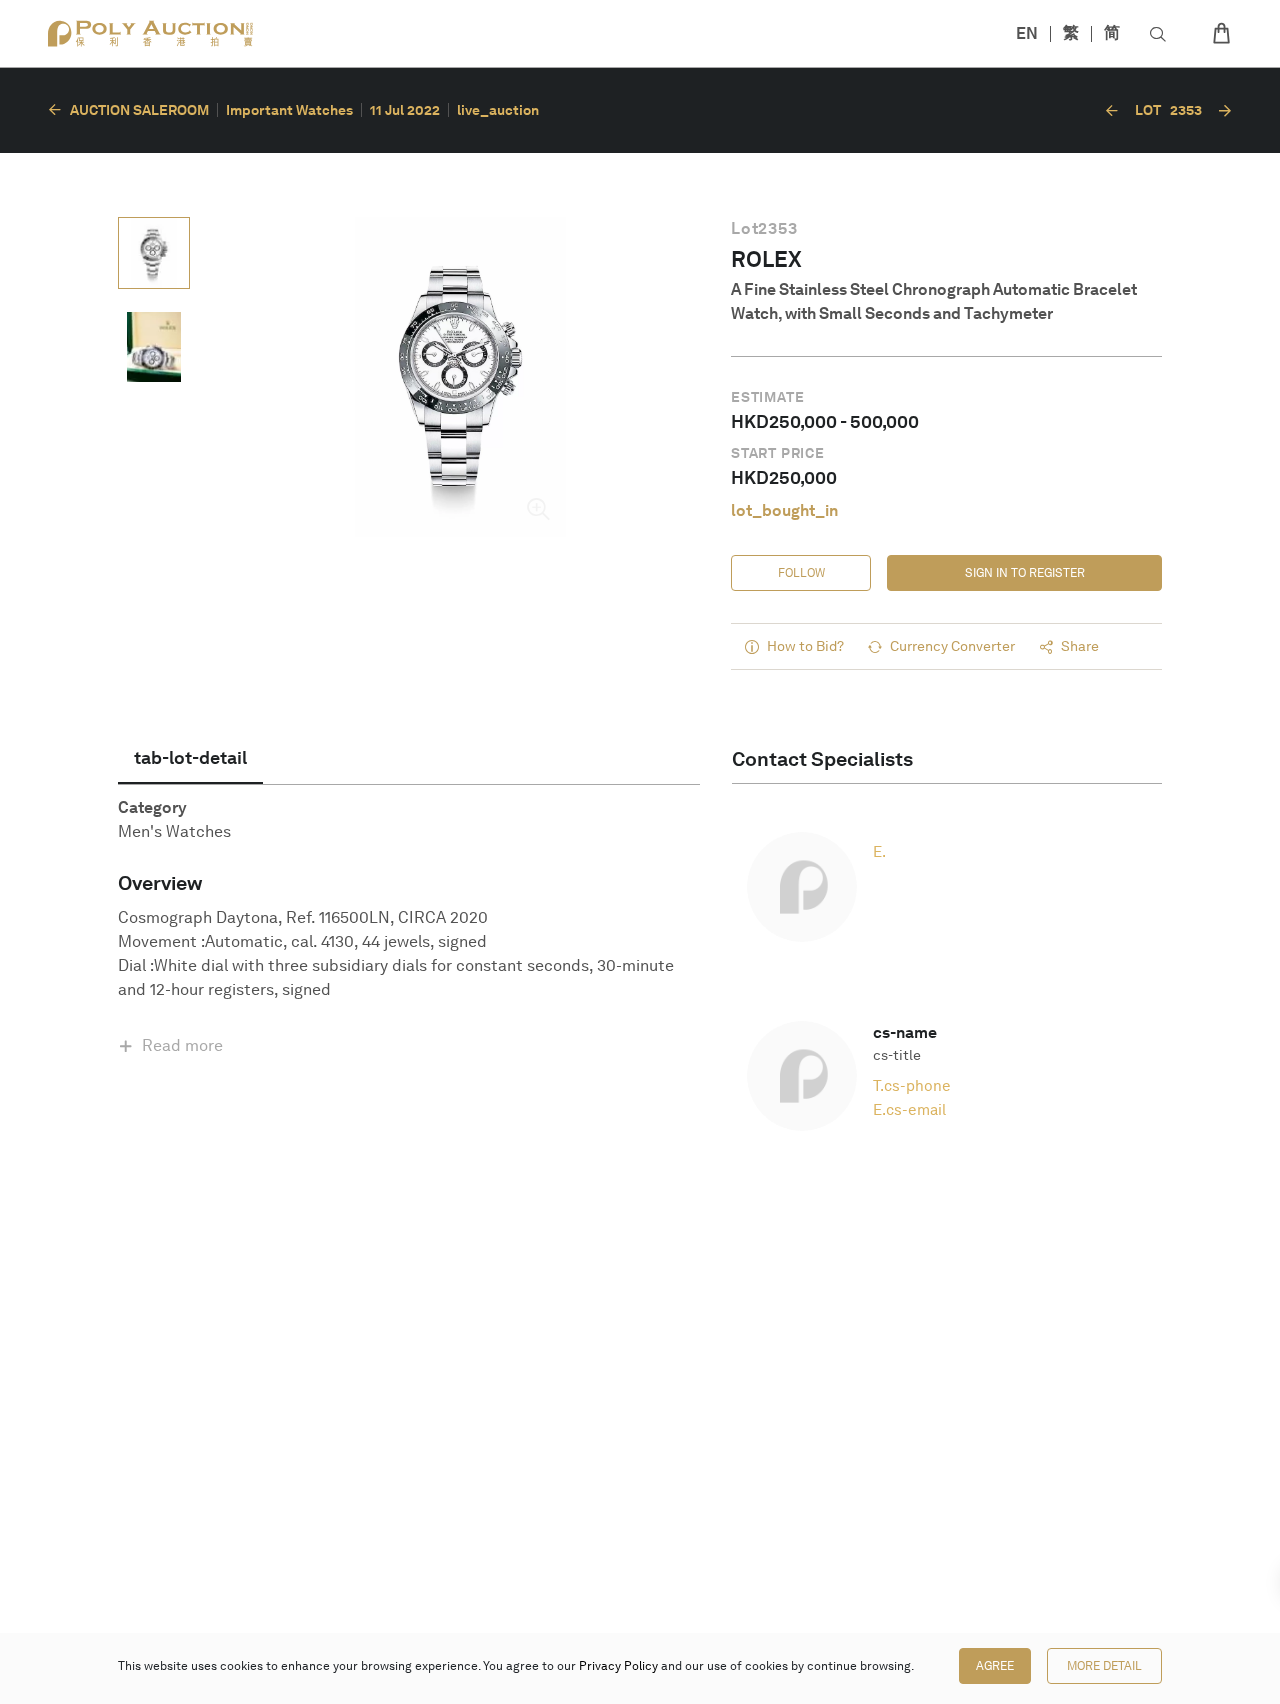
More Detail (1104, 1666)
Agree (995, 1666)
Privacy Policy (618, 1666)
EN (1027, 33)
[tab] (190, 758)
